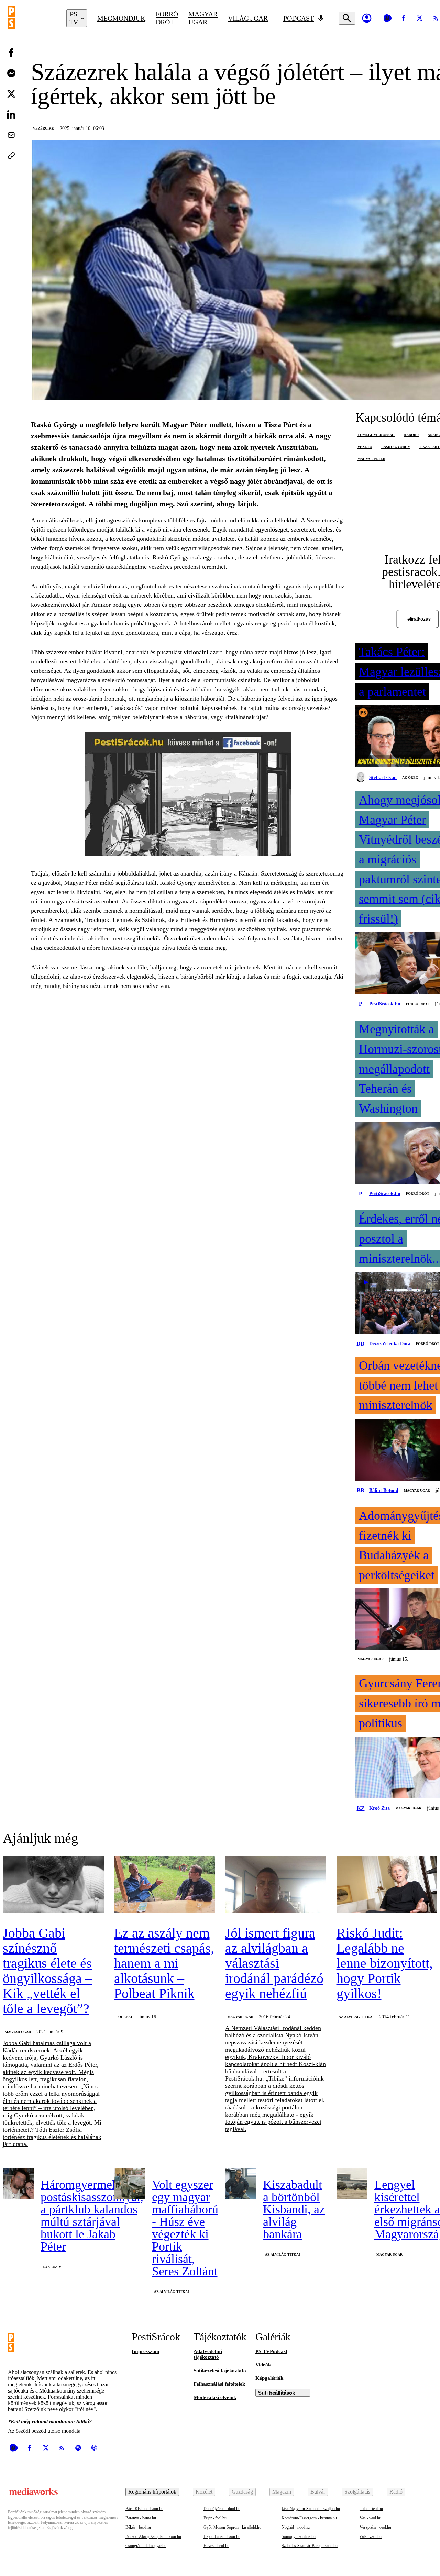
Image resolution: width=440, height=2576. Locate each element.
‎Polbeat (124, 2017)
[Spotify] (78, 2448)
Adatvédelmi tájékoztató (208, 2354)
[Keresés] (347, 18)
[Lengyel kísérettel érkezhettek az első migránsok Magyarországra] (352, 2184)
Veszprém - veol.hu (375, 2527)
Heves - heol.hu (216, 2546)
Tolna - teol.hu (371, 2509)
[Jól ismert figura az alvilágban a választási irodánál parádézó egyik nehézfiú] (276, 1885)
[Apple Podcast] (94, 2448)
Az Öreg (410, 777)
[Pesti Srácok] (32, 18)
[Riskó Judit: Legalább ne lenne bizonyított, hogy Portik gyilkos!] (387, 1885)
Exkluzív (52, 2267)
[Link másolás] (11, 156)
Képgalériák (269, 2378)
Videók (263, 2365)
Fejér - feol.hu (215, 2518)
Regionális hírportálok (152, 2492)
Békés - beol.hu (138, 2527)
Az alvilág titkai (356, 2017)
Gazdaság (242, 2492)
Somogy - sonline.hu (299, 2536)
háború (411, 435)
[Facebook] (404, 18)
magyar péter (371, 459)
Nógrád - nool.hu (296, 2527)
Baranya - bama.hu (141, 2518)
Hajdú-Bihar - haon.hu (222, 2536)
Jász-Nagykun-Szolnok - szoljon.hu (311, 2509)
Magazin (282, 2492)
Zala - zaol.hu (371, 2536)
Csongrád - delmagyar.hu (146, 2546)
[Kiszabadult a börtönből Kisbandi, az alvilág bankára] (241, 2184)
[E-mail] (11, 135)
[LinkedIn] (11, 114)
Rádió (396, 2492)
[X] (420, 18)
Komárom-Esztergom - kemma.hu (309, 2518)
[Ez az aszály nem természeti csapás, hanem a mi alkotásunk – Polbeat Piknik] (165, 1885)
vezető (365, 447)
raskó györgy (396, 447)
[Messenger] (11, 73)
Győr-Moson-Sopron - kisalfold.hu (232, 2527)
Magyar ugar (203, 18)
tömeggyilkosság (376, 435)
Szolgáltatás (357, 2492)
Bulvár (318, 2492)
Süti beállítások (277, 2393)
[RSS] (62, 2448)
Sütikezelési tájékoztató (220, 2371)
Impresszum (146, 2351)
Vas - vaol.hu (370, 2518)
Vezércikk (44, 128)
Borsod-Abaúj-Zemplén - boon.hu (153, 2536)
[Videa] (387, 18)
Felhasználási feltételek (219, 2384)
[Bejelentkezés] (367, 18)
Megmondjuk (121, 18)
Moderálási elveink (215, 2397)
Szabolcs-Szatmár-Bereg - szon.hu (310, 2546)
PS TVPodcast (271, 2351)
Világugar (248, 18)
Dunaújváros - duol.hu (222, 2509)
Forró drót (167, 18)
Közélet (204, 2492)
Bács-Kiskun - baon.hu (144, 2509)
